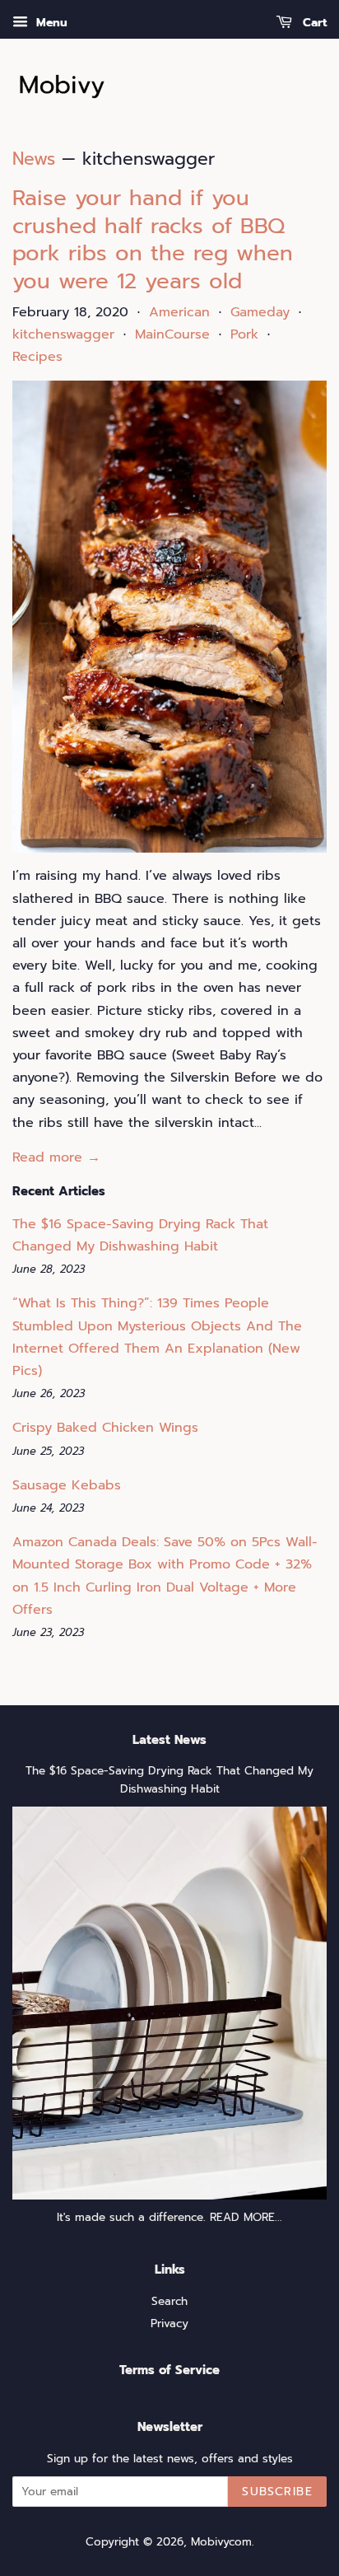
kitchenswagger (63, 334)
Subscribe (277, 2492)
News (34, 159)
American (179, 312)
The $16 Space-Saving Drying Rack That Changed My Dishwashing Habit (169, 1780)
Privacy (169, 2324)
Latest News (169, 1740)
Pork (244, 334)
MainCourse (172, 334)
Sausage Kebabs (67, 1485)
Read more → (56, 1157)
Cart (313, 23)
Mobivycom (221, 2542)
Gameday (260, 312)
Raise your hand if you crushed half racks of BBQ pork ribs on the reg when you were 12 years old (153, 240)
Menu (50, 23)
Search (169, 2301)
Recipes (37, 357)
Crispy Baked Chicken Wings (105, 1428)
